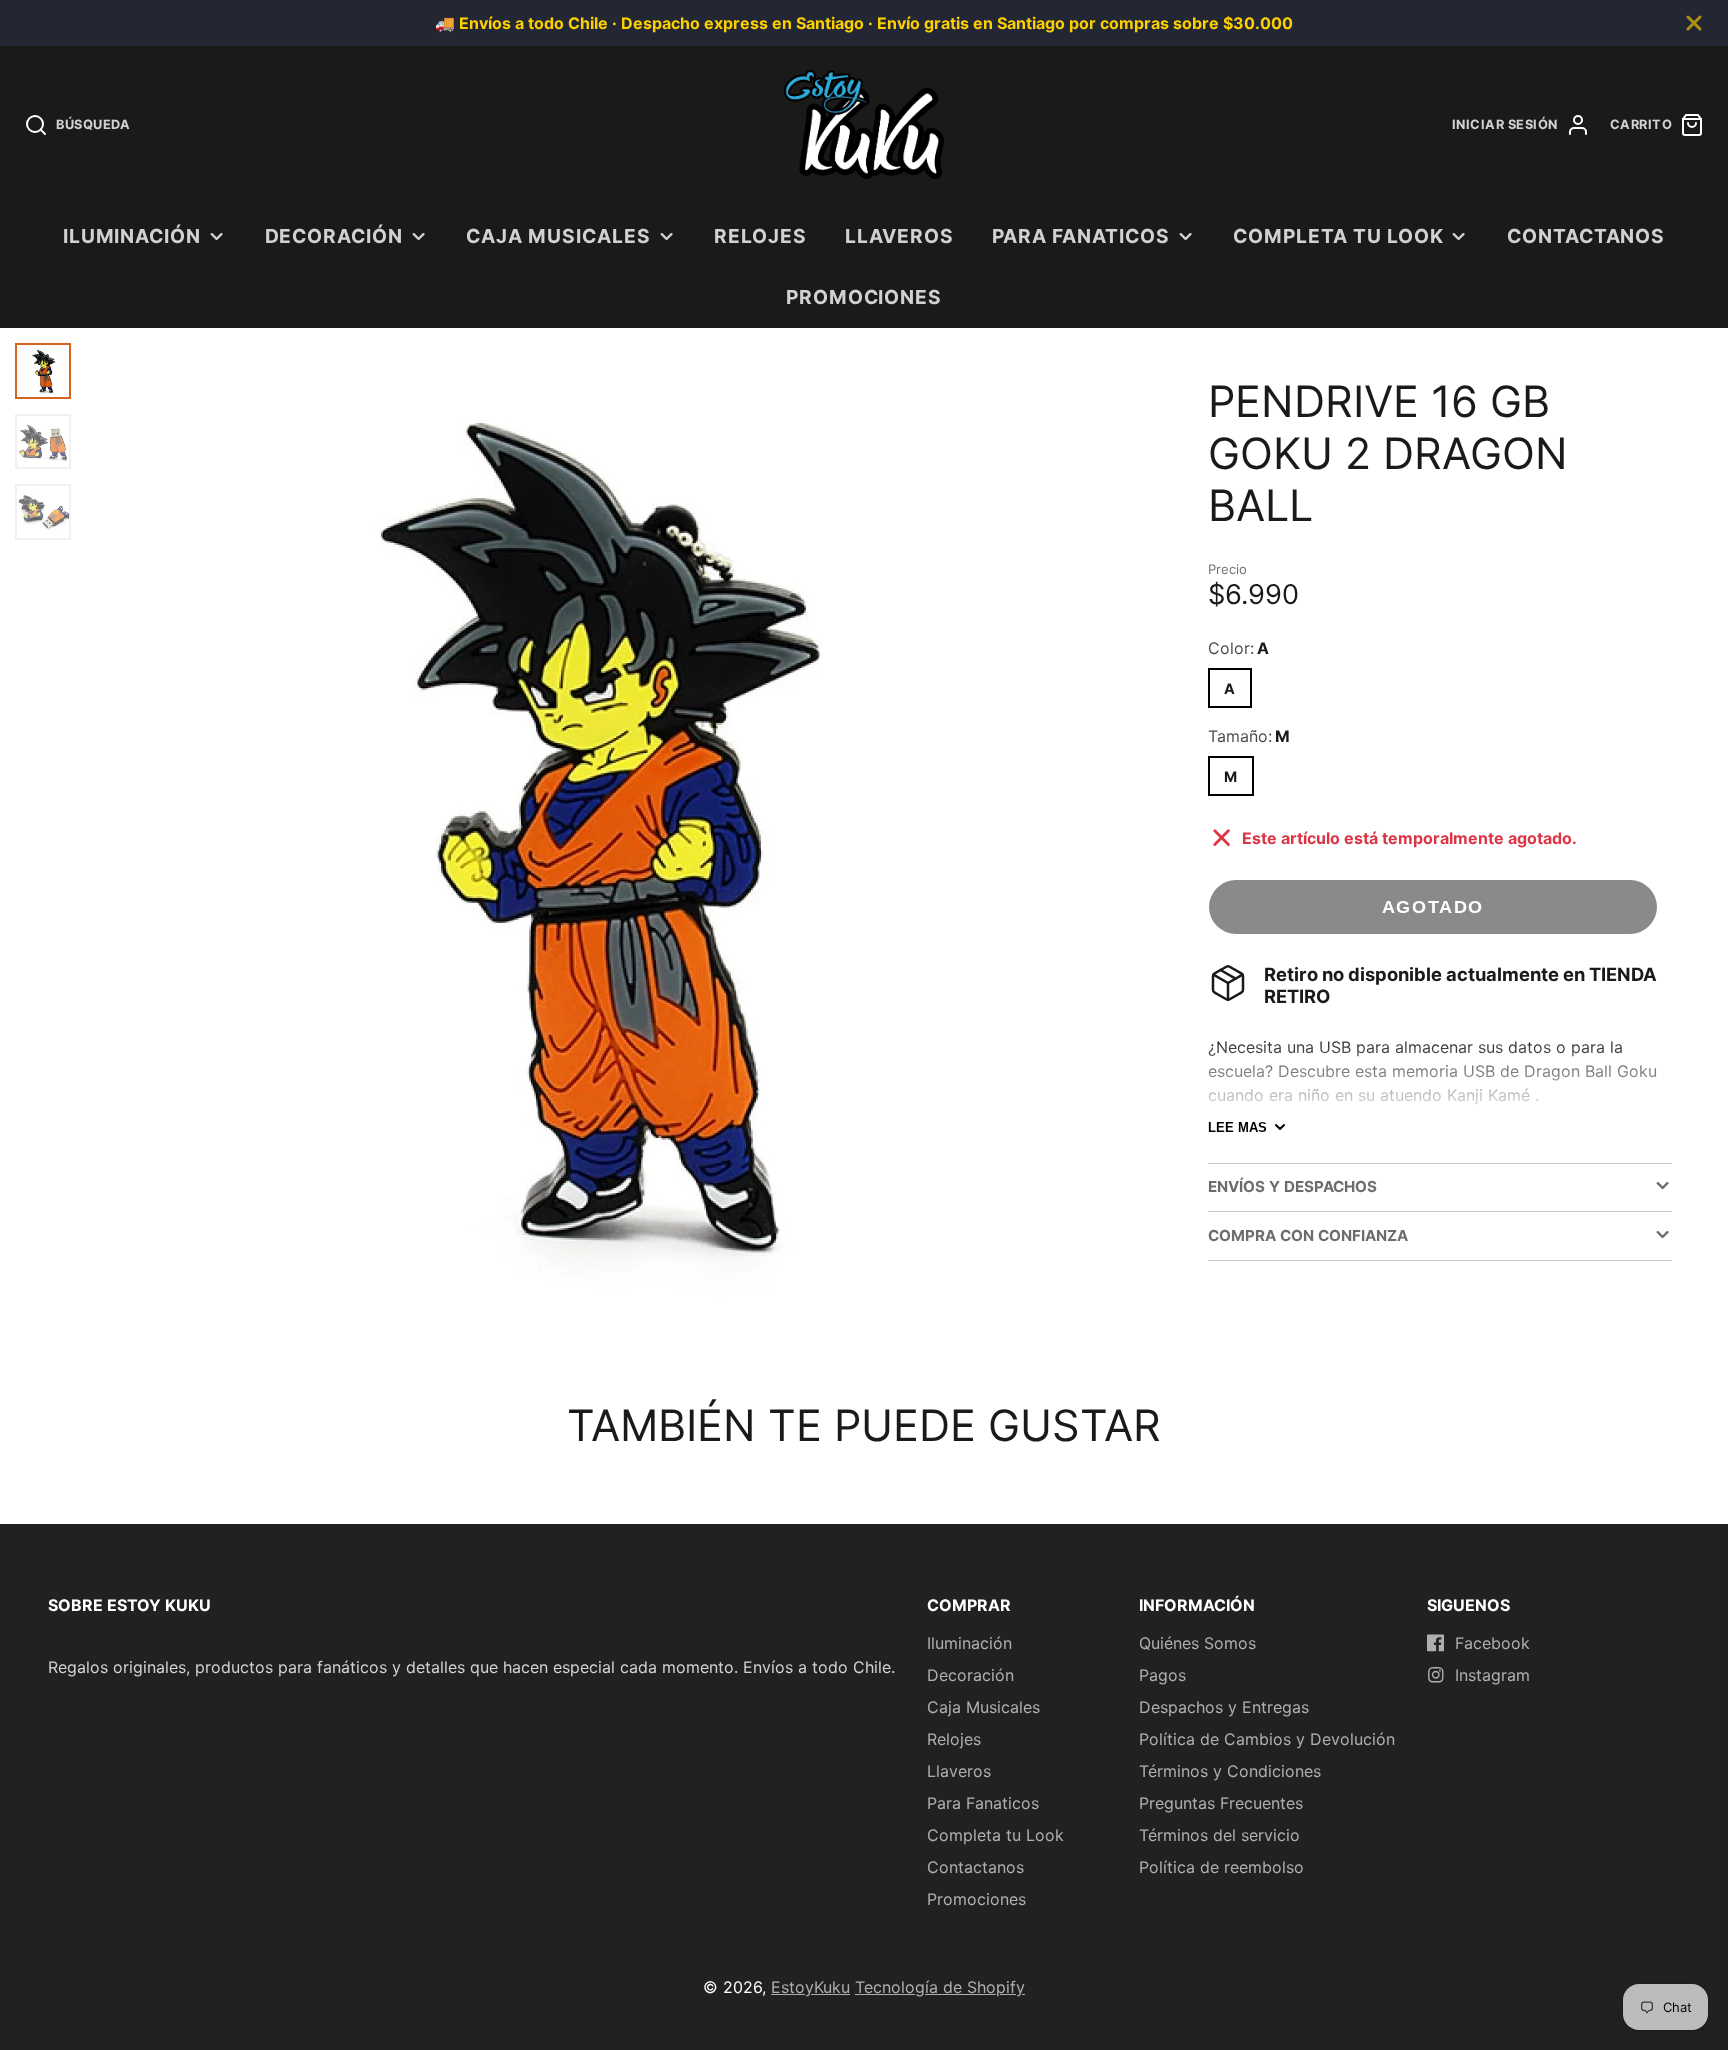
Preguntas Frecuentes (1221, 1803)
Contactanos (1586, 236)
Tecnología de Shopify (940, 1987)
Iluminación (132, 236)
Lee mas (1237, 1127)
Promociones (864, 297)
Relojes (760, 236)
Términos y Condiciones (1230, 1771)
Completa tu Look (1338, 236)
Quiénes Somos (1197, 1643)
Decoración (334, 236)
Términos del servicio (1219, 1835)
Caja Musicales (558, 236)
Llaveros (899, 236)
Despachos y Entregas (1224, 1707)
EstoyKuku (810, 1987)
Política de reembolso (1221, 1867)
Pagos (1162, 1675)
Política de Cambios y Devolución (1267, 1739)
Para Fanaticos (1080, 236)
